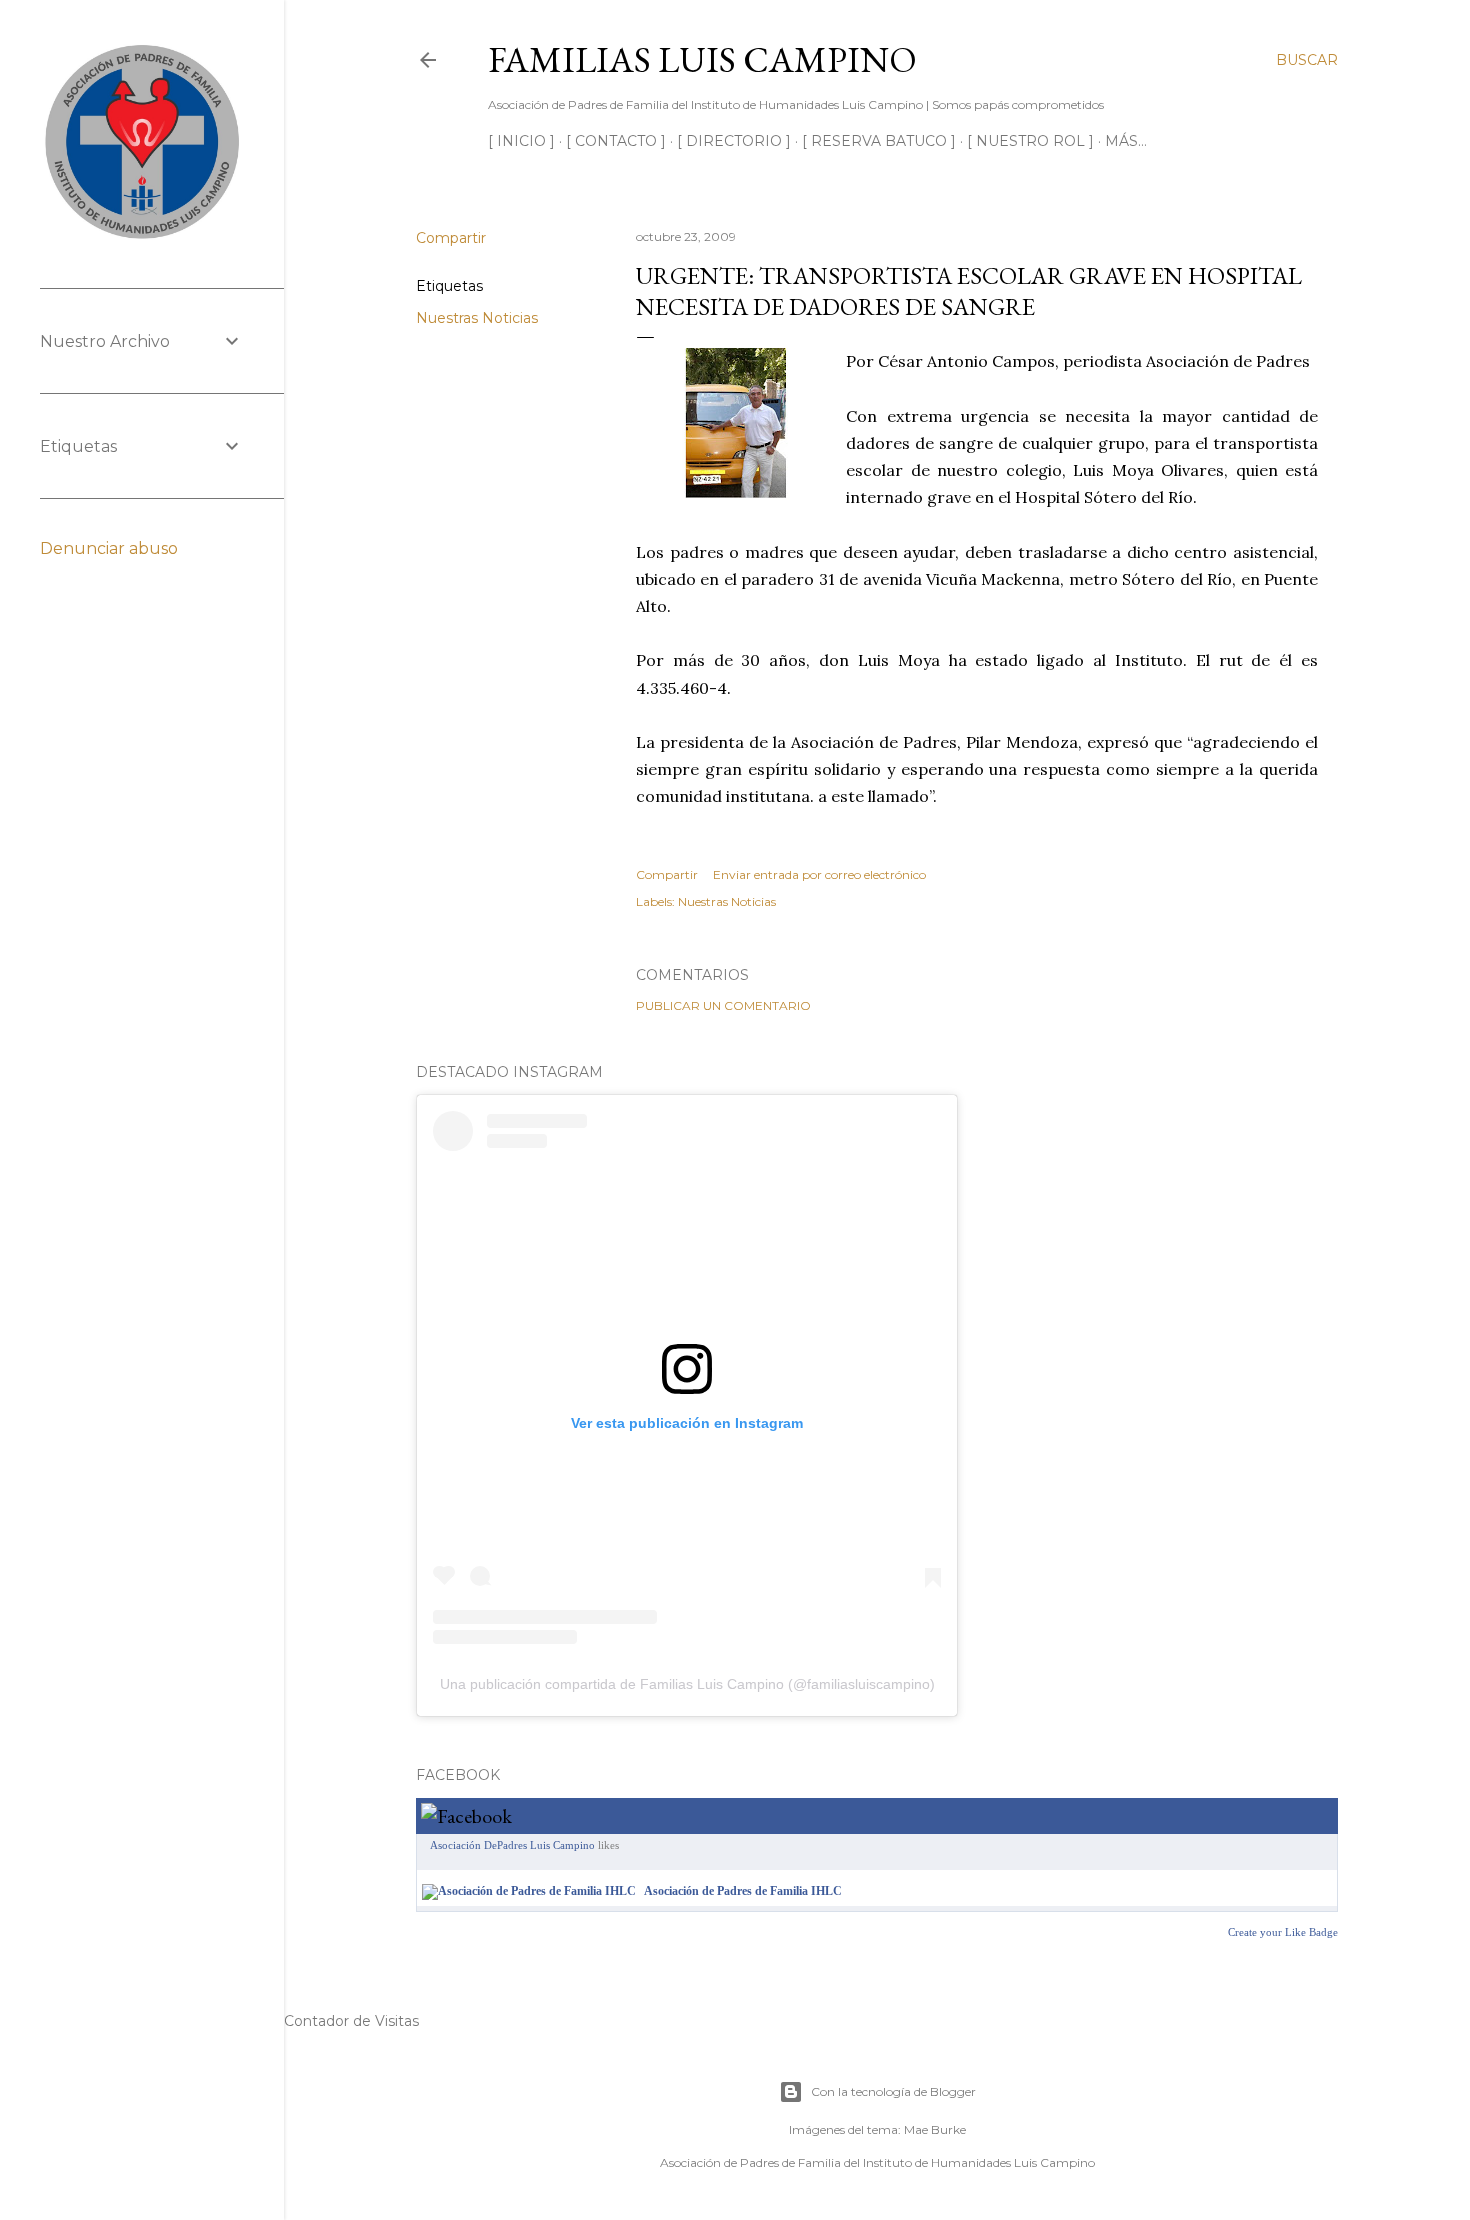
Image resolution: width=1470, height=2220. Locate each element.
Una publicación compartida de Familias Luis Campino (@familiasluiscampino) (687, 1684)
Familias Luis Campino (702, 59)
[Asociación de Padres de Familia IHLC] (529, 1891)
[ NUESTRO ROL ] (1030, 141)
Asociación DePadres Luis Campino (512, 1845)
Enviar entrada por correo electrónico (819, 874)
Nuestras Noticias (477, 318)
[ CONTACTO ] (616, 141)
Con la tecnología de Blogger (893, 2091)
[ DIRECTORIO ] (734, 141)
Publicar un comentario (723, 1005)
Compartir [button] (451, 238)
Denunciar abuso (109, 548)
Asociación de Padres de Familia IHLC (743, 1891)
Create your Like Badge (1283, 1932)
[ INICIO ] (521, 141)
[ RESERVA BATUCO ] (879, 141)
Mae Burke (935, 2129)
